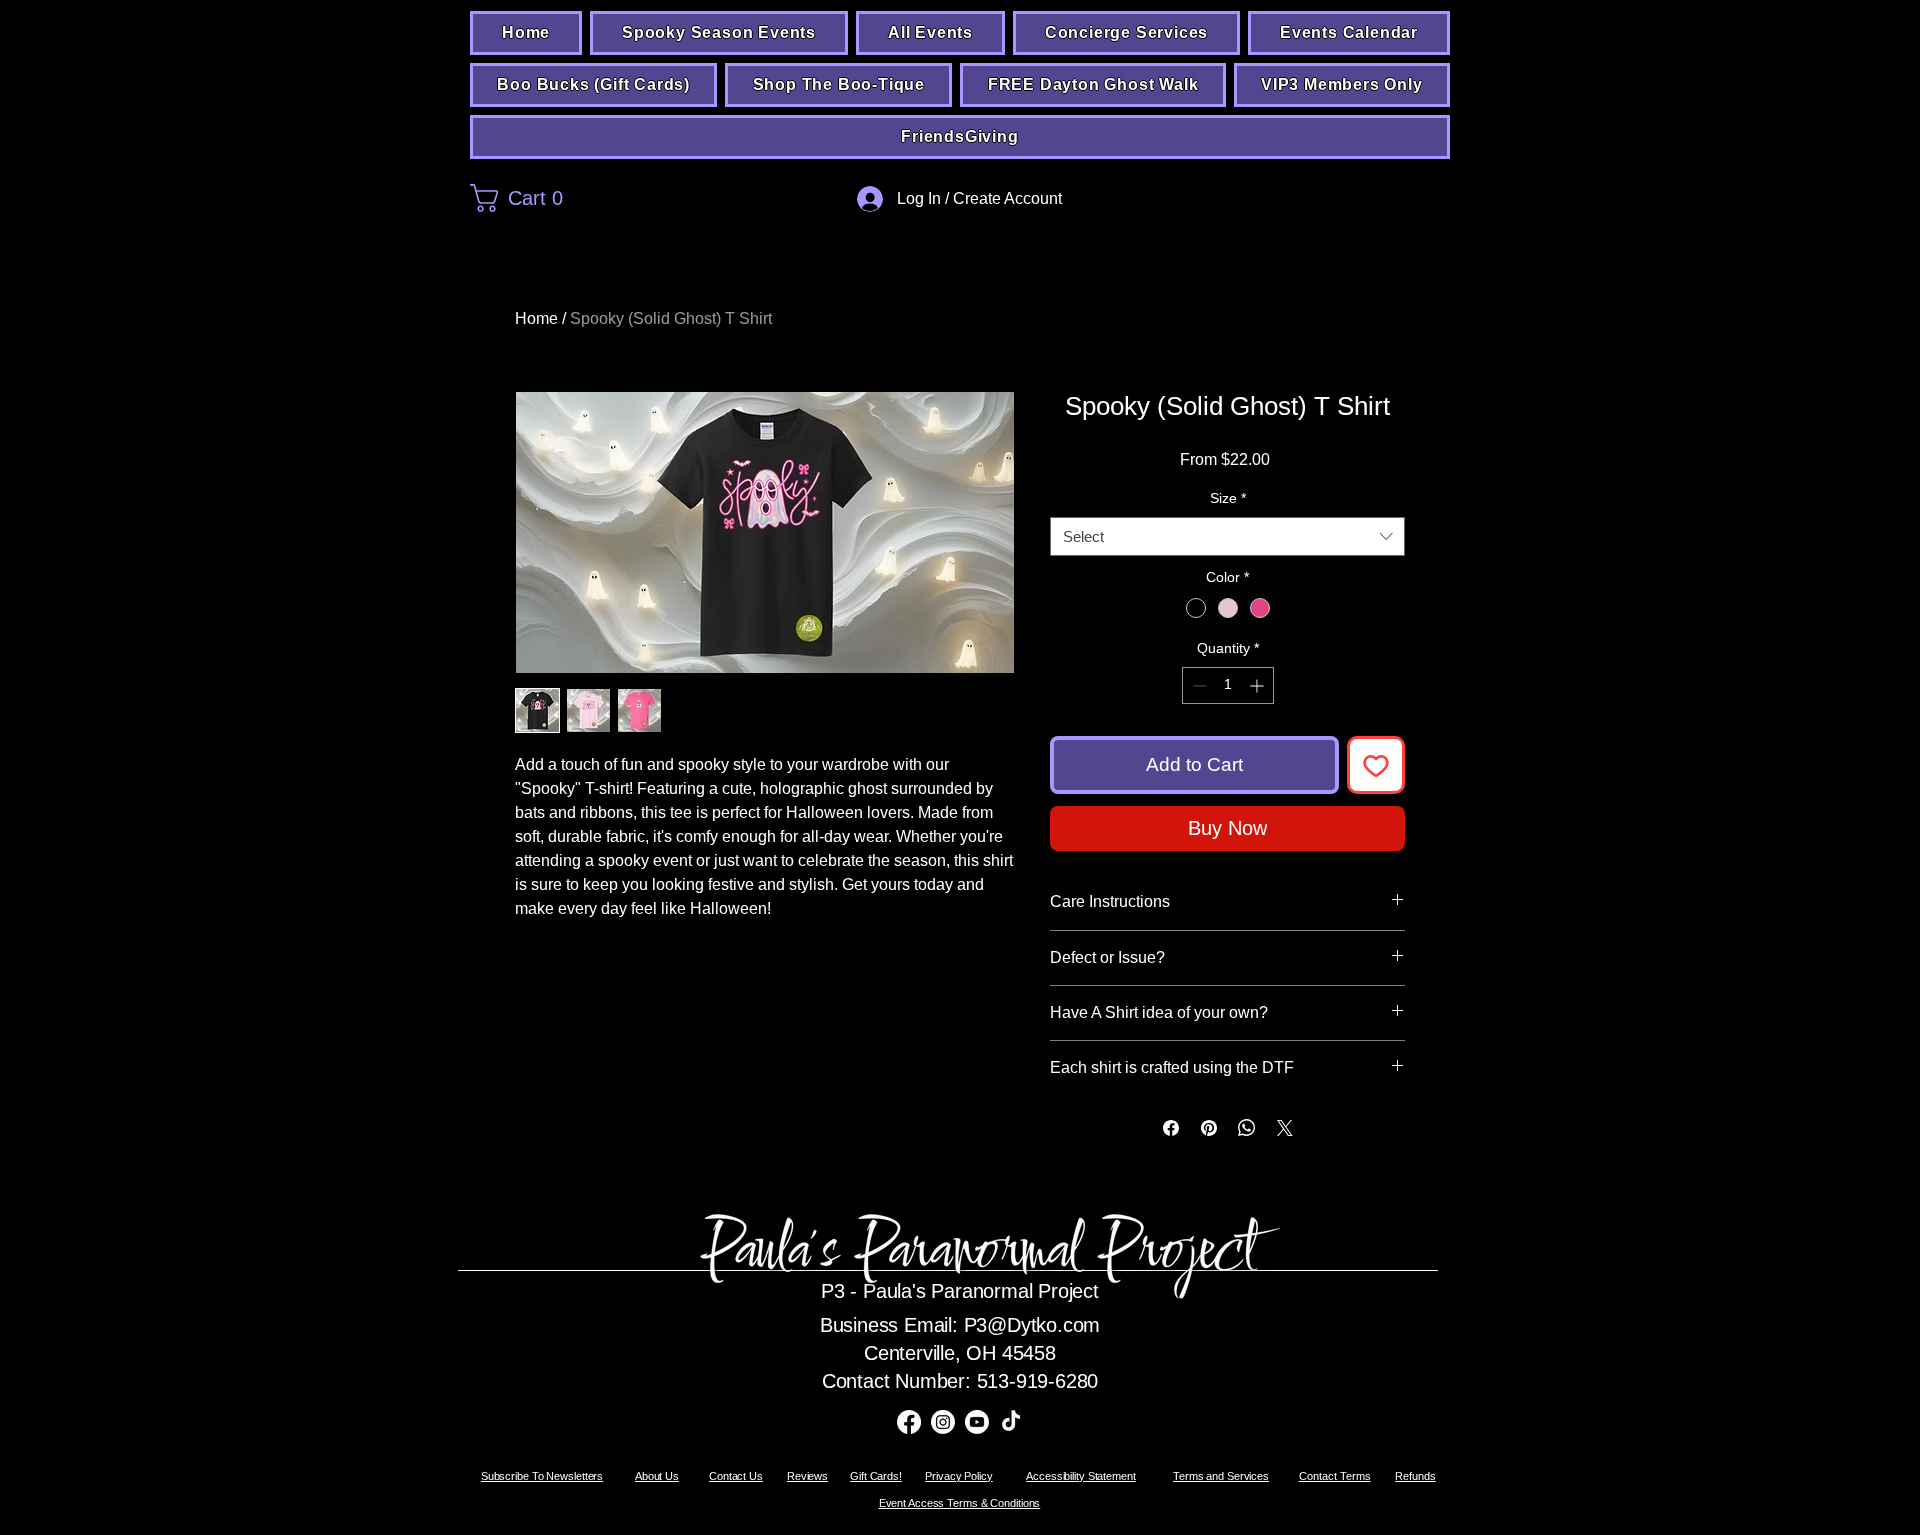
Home (536, 318)
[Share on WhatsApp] (1247, 1128)
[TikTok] (1011, 1422)
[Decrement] (1197, 685)
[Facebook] (909, 1422)
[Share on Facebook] (1171, 1128)
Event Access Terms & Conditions (960, 1503)
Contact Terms (1335, 1476)
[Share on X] (1285, 1128)
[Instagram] (943, 1422)
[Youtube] (977, 1422)
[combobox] (1227, 536)
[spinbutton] (1228, 685)
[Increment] (1258, 685)
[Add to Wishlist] (1376, 765)
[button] (592, 198)
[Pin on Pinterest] (1209, 1128)
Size (1228, 498)
